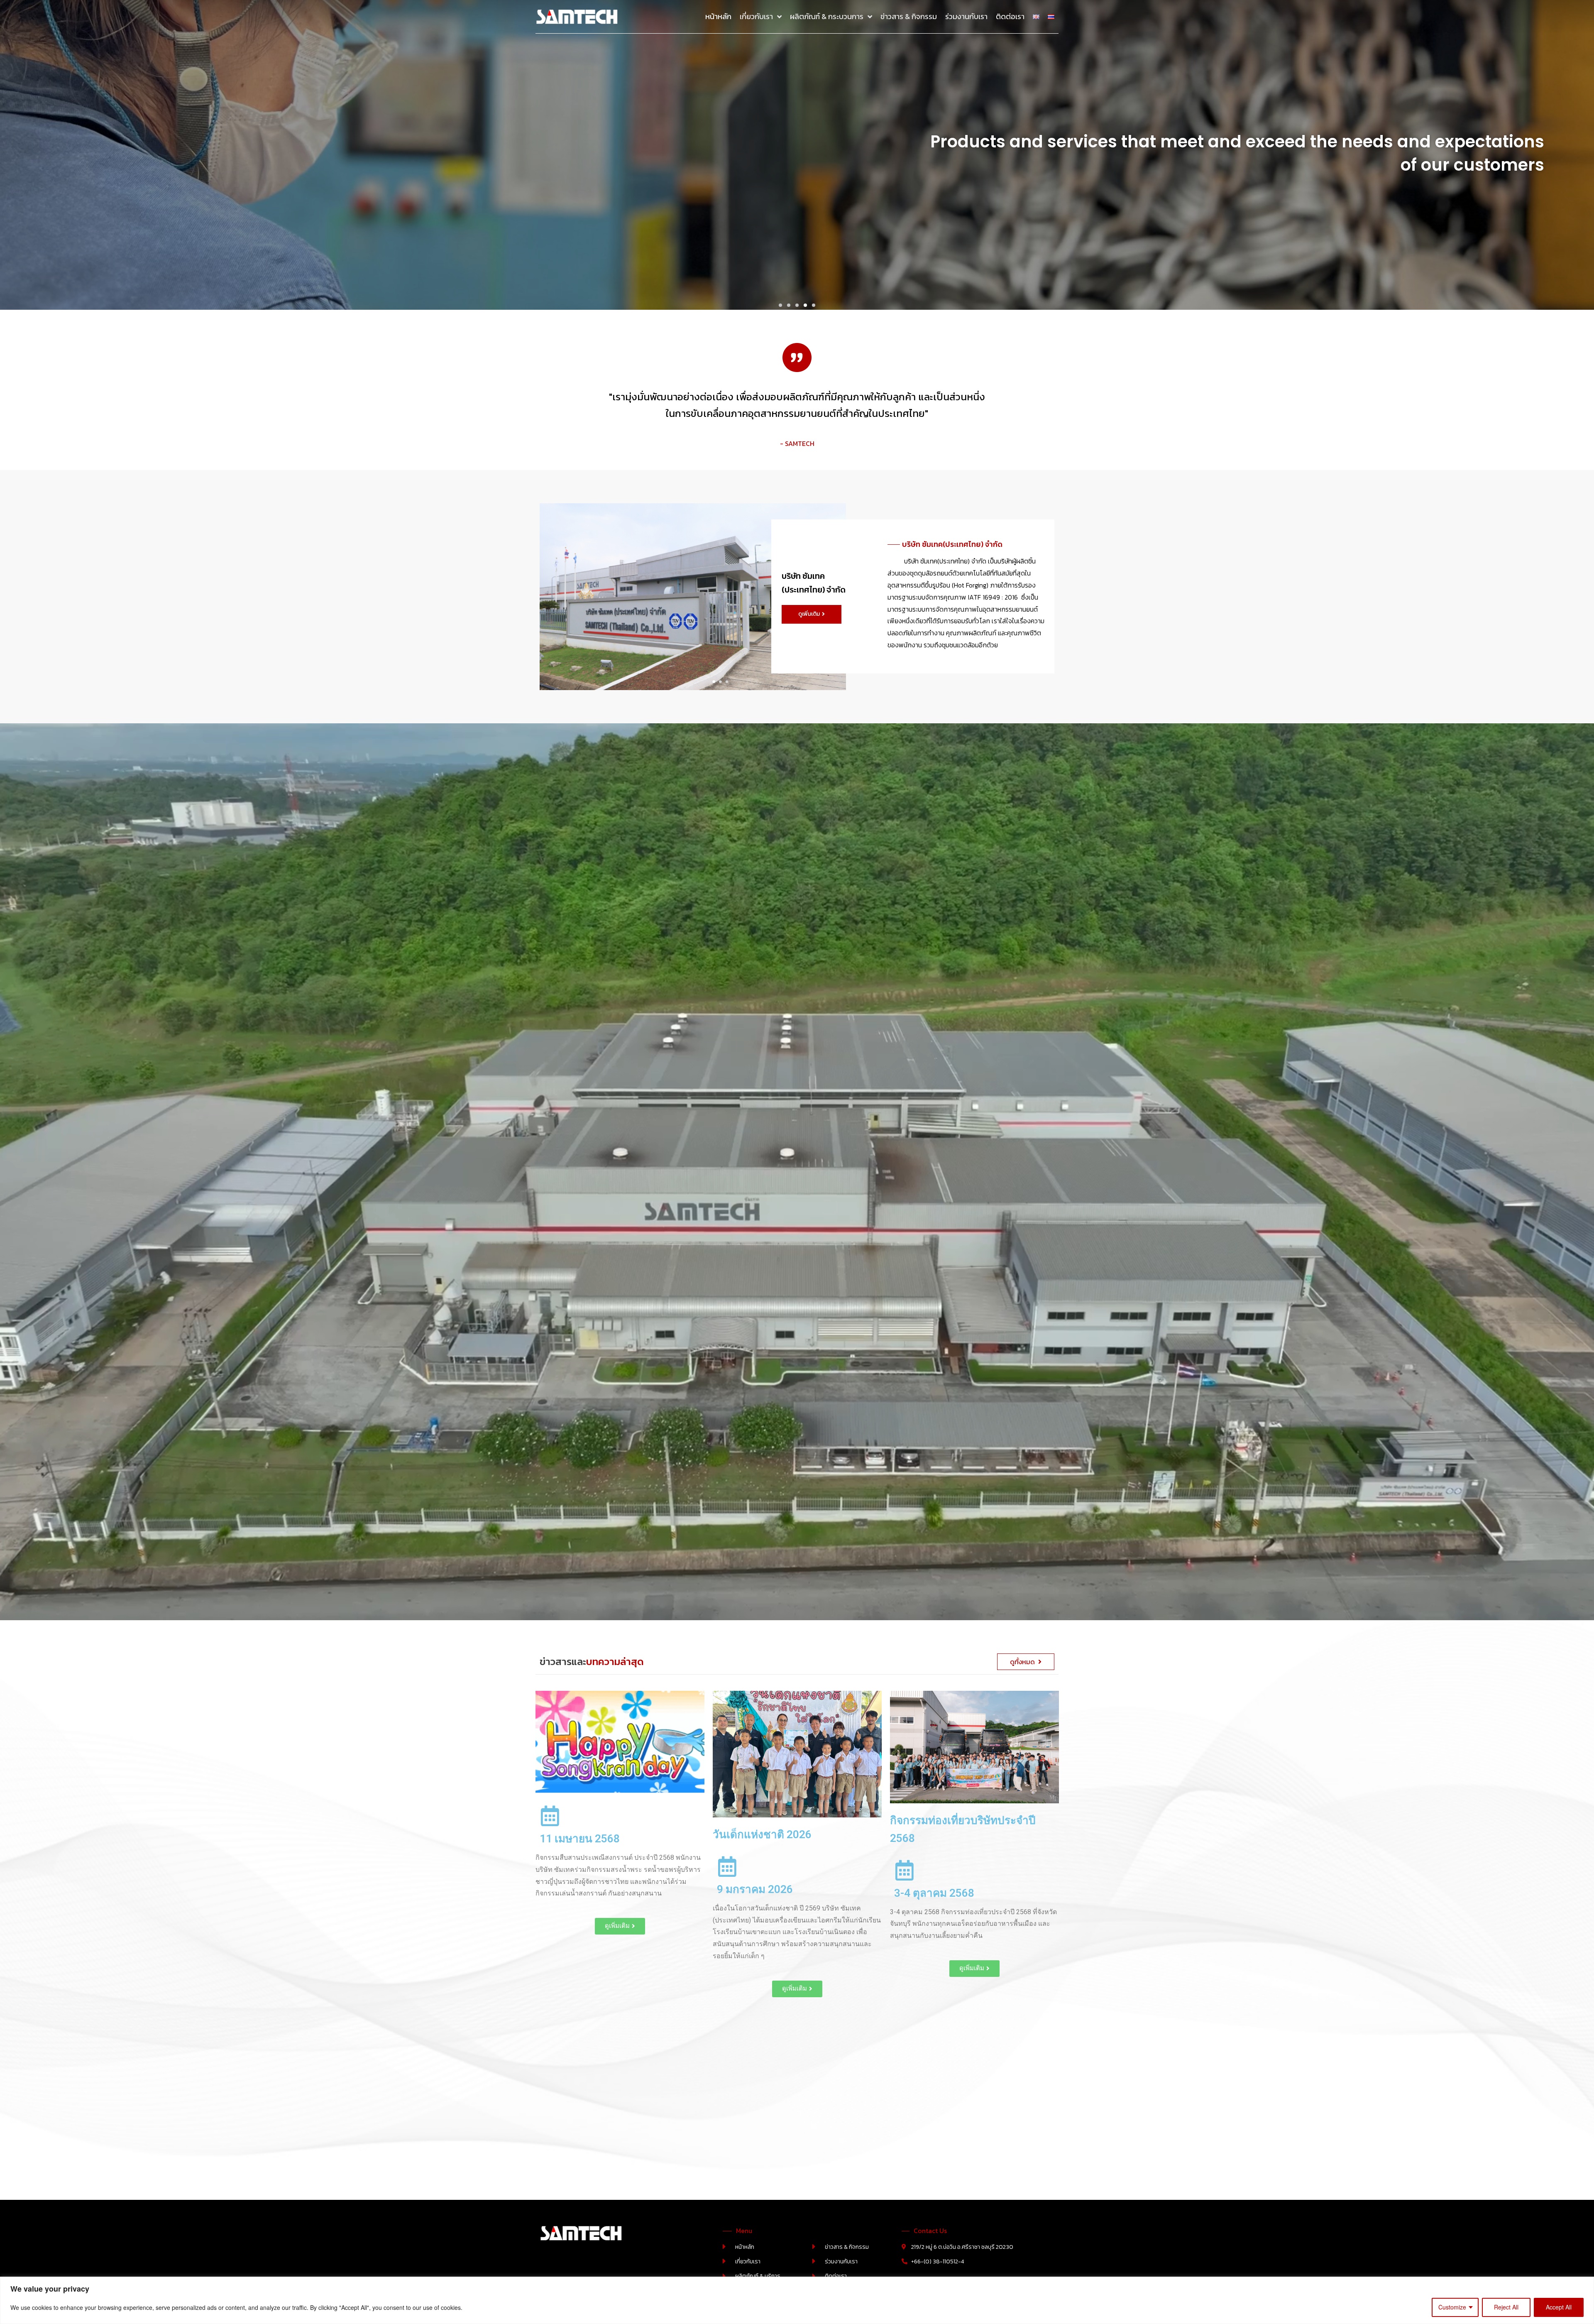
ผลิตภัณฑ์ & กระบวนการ (827, 16)
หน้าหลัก (718, 16)
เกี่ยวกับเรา (756, 16)
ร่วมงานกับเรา (966, 16)
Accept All (1559, 2307)
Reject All (1506, 2307)
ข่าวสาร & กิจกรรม (909, 16)
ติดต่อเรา (1010, 16)
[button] (780, 305)
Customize (1452, 2307)
